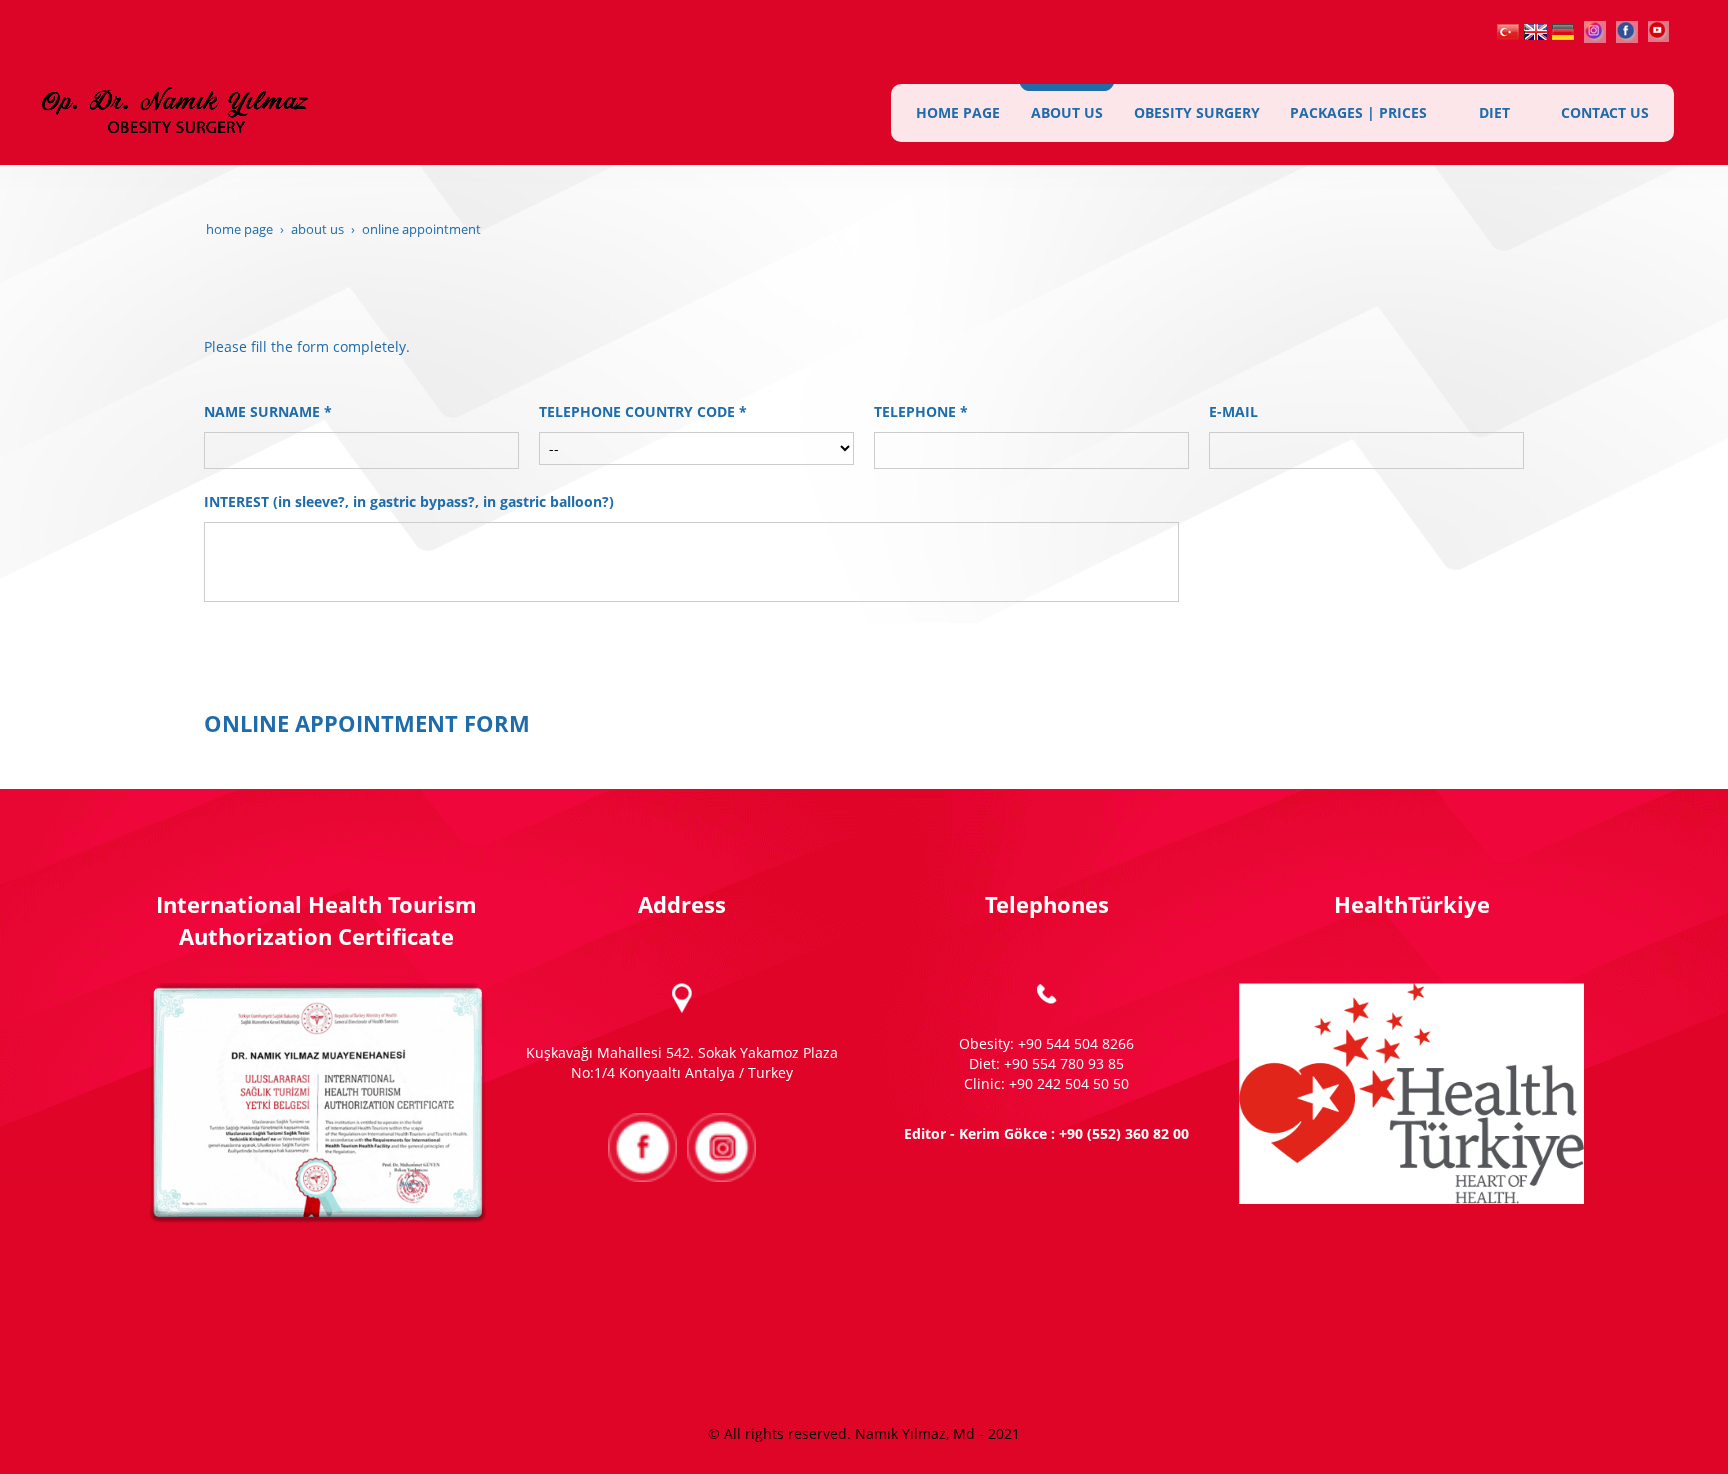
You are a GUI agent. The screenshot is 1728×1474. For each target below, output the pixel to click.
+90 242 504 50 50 (1069, 1083)
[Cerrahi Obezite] (1508, 29)
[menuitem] (958, 113)
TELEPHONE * (921, 411)
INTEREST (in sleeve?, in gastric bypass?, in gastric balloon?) (409, 501)
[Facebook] (1627, 29)
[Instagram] (1595, 29)
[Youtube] (1658, 29)
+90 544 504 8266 (1076, 1043)
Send (864, 647)
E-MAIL (1233, 411)
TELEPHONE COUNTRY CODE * (643, 411)
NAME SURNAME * (268, 411)
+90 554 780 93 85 (1064, 1063)
